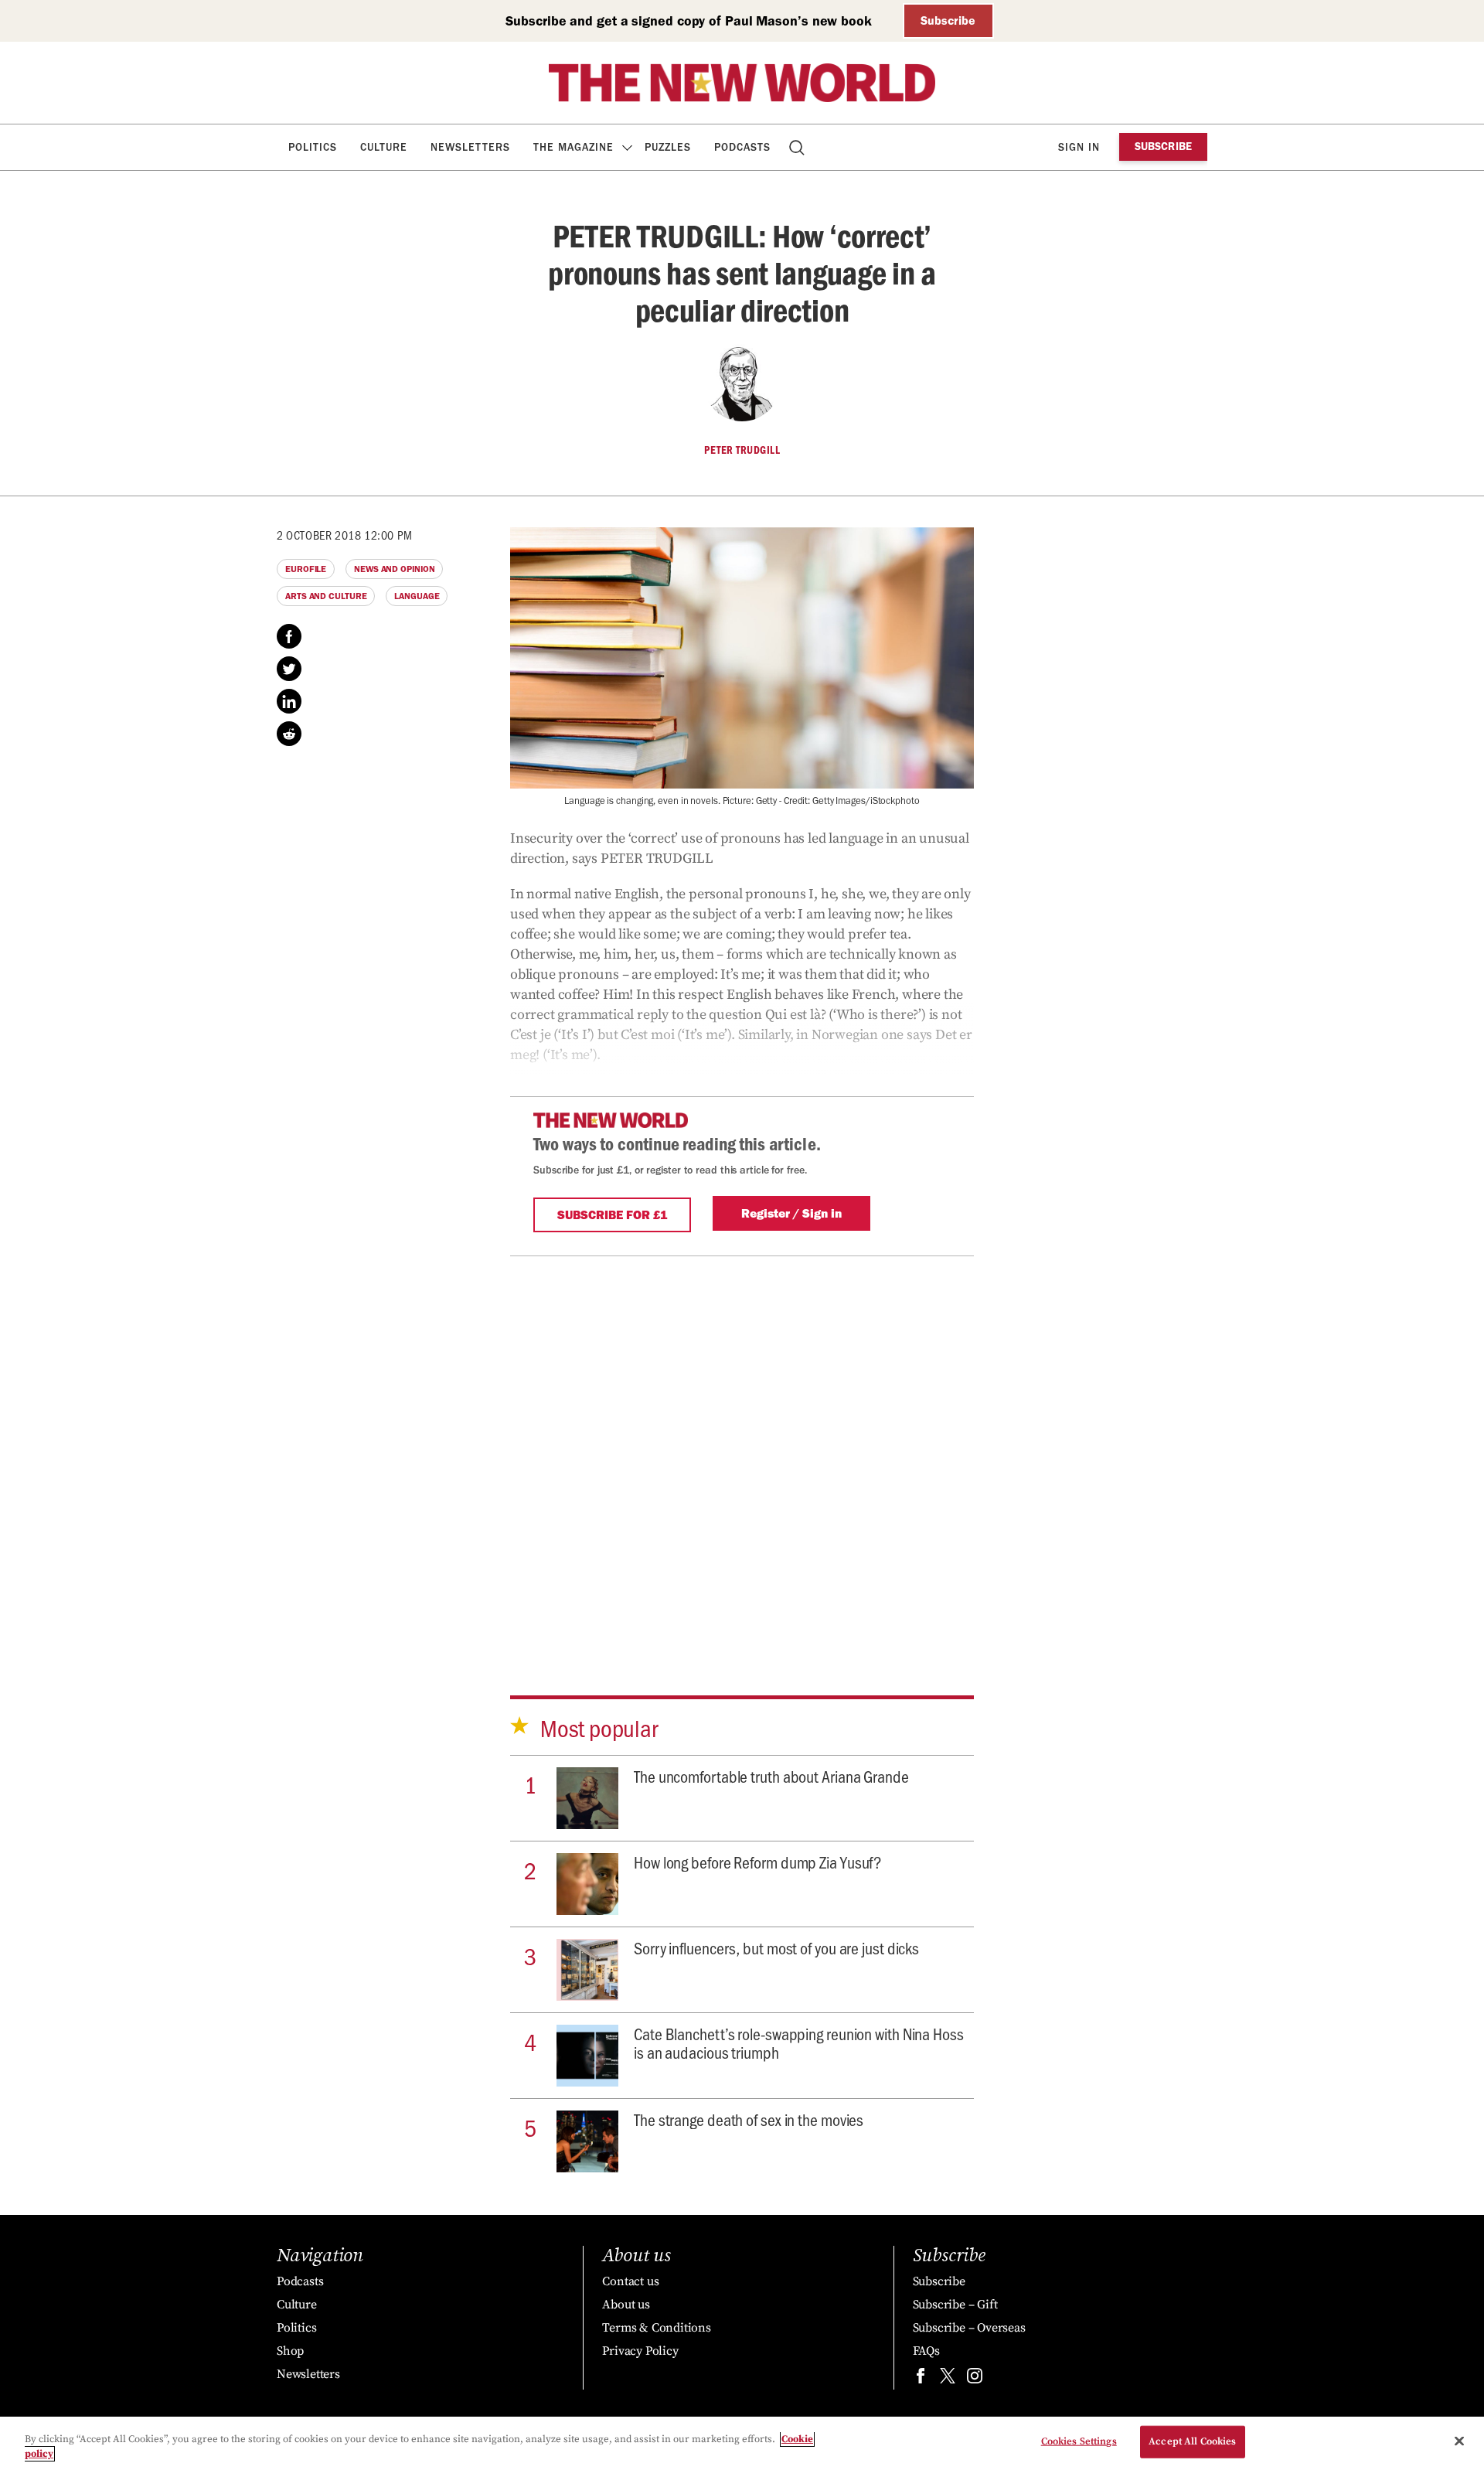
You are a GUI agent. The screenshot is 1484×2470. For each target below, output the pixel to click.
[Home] (742, 83)
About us (626, 2305)
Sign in (1079, 147)
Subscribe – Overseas (969, 2328)
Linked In (289, 701)
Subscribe (948, 20)
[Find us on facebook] (921, 2379)
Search (798, 147)
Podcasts (742, 147)
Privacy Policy (640, 2351)
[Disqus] (742, 1450)
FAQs (926, 2351)
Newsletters (470, 147)
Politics (313, 147)
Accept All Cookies (1192, 2441)
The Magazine (574, 147)
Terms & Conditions (656, 2328)
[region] (742, 2443)
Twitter (289, 669)
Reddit (289, 734)
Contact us (630, 2281)
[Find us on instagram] (975, 2379)
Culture (384, 147)
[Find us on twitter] (948, 2379)
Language (417, 596)
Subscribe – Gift (955, 2305)
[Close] (1459, 2441)
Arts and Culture (326, 596)
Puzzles (668, 147)
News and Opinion (394, 569)
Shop (290, 2351)
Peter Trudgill (742, 450)
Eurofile (306, 569)
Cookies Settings (1079, 2441)
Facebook (289, 636)
